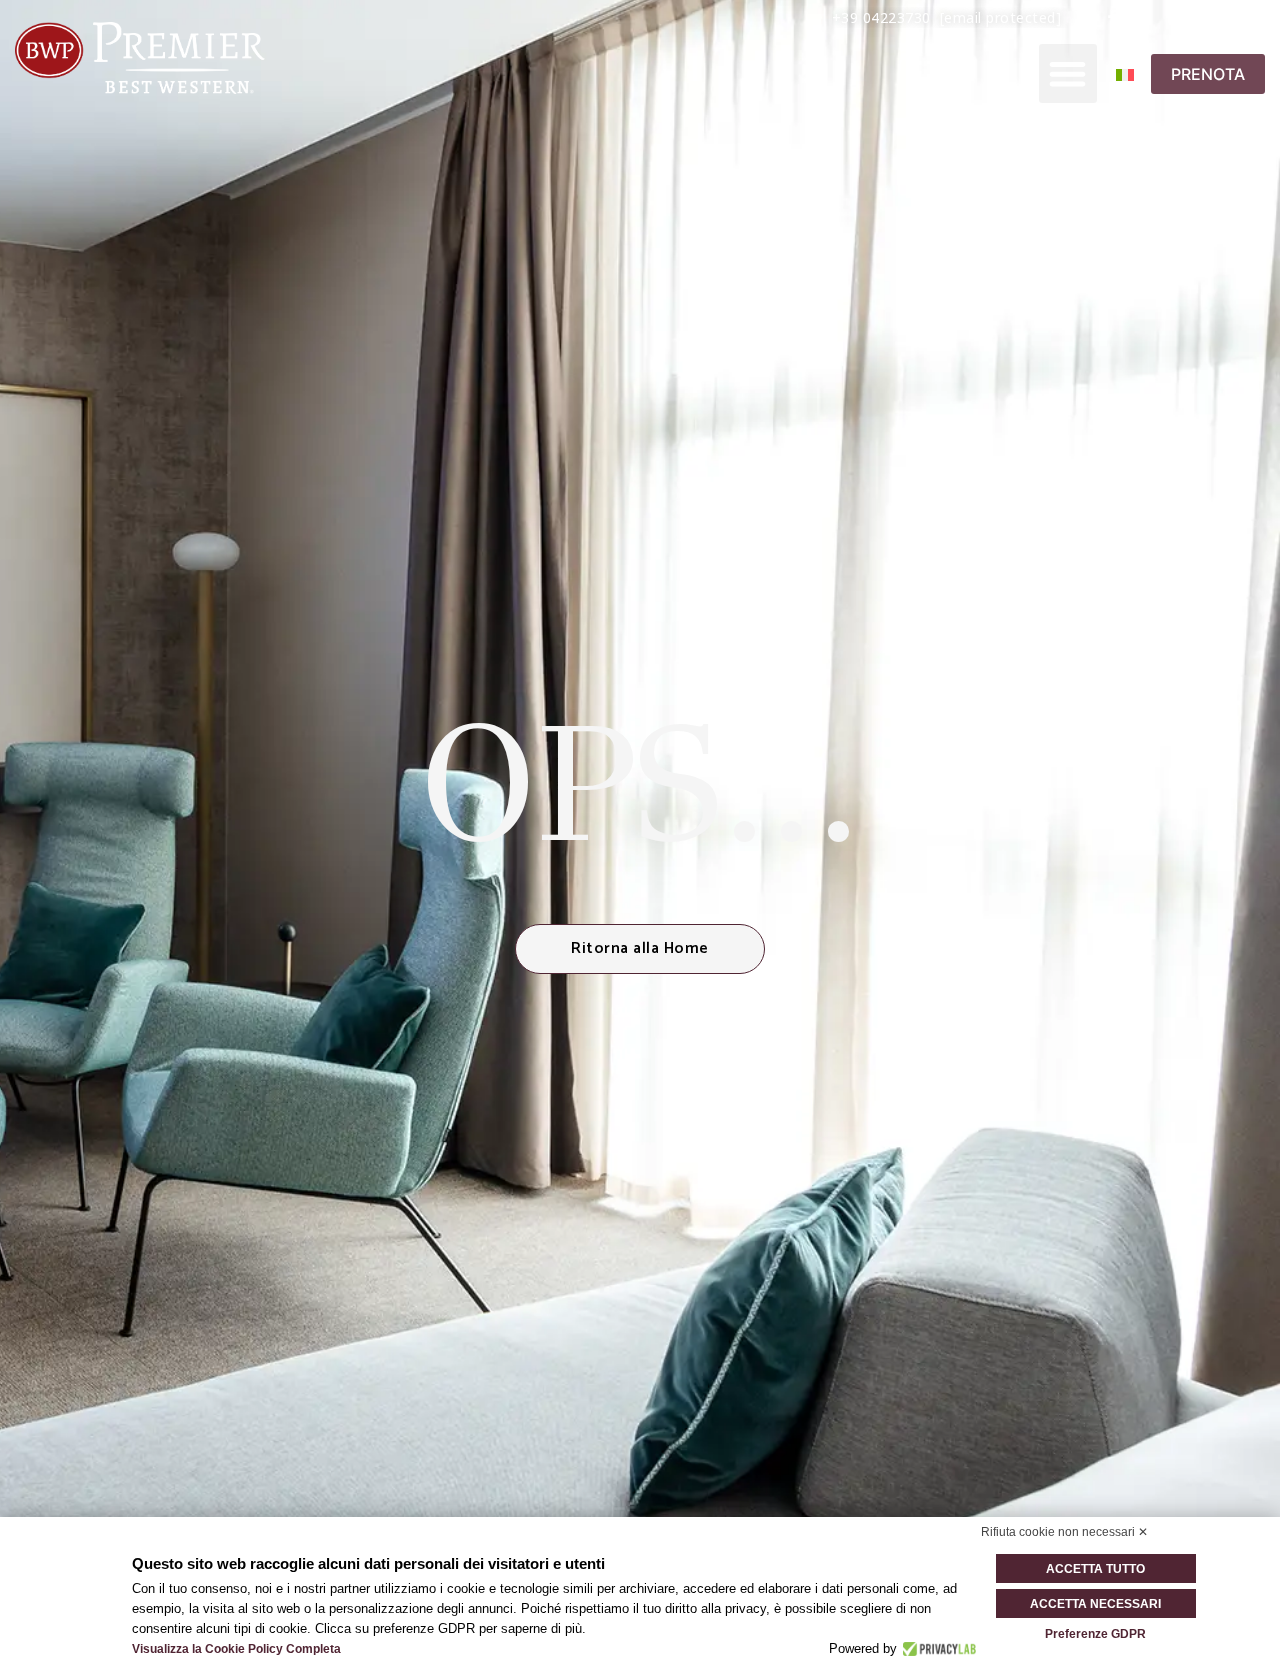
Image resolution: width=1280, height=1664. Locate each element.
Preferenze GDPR (1095, 1634)
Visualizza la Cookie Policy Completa (236, 1649)
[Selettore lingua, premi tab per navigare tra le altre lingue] (1136, 74)
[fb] (1113, 17)
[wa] (1207, 17)
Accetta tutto (1095, 1569)
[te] (1239, 17)
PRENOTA (1208, 74)
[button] (1068, 73)
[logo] (140, 58)
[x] (1081, 17)
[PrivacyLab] (936, 1649)
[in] (1176, 17)
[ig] (1144, 17)
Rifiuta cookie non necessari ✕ (1064, 1532)
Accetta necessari (1095, 1604)
